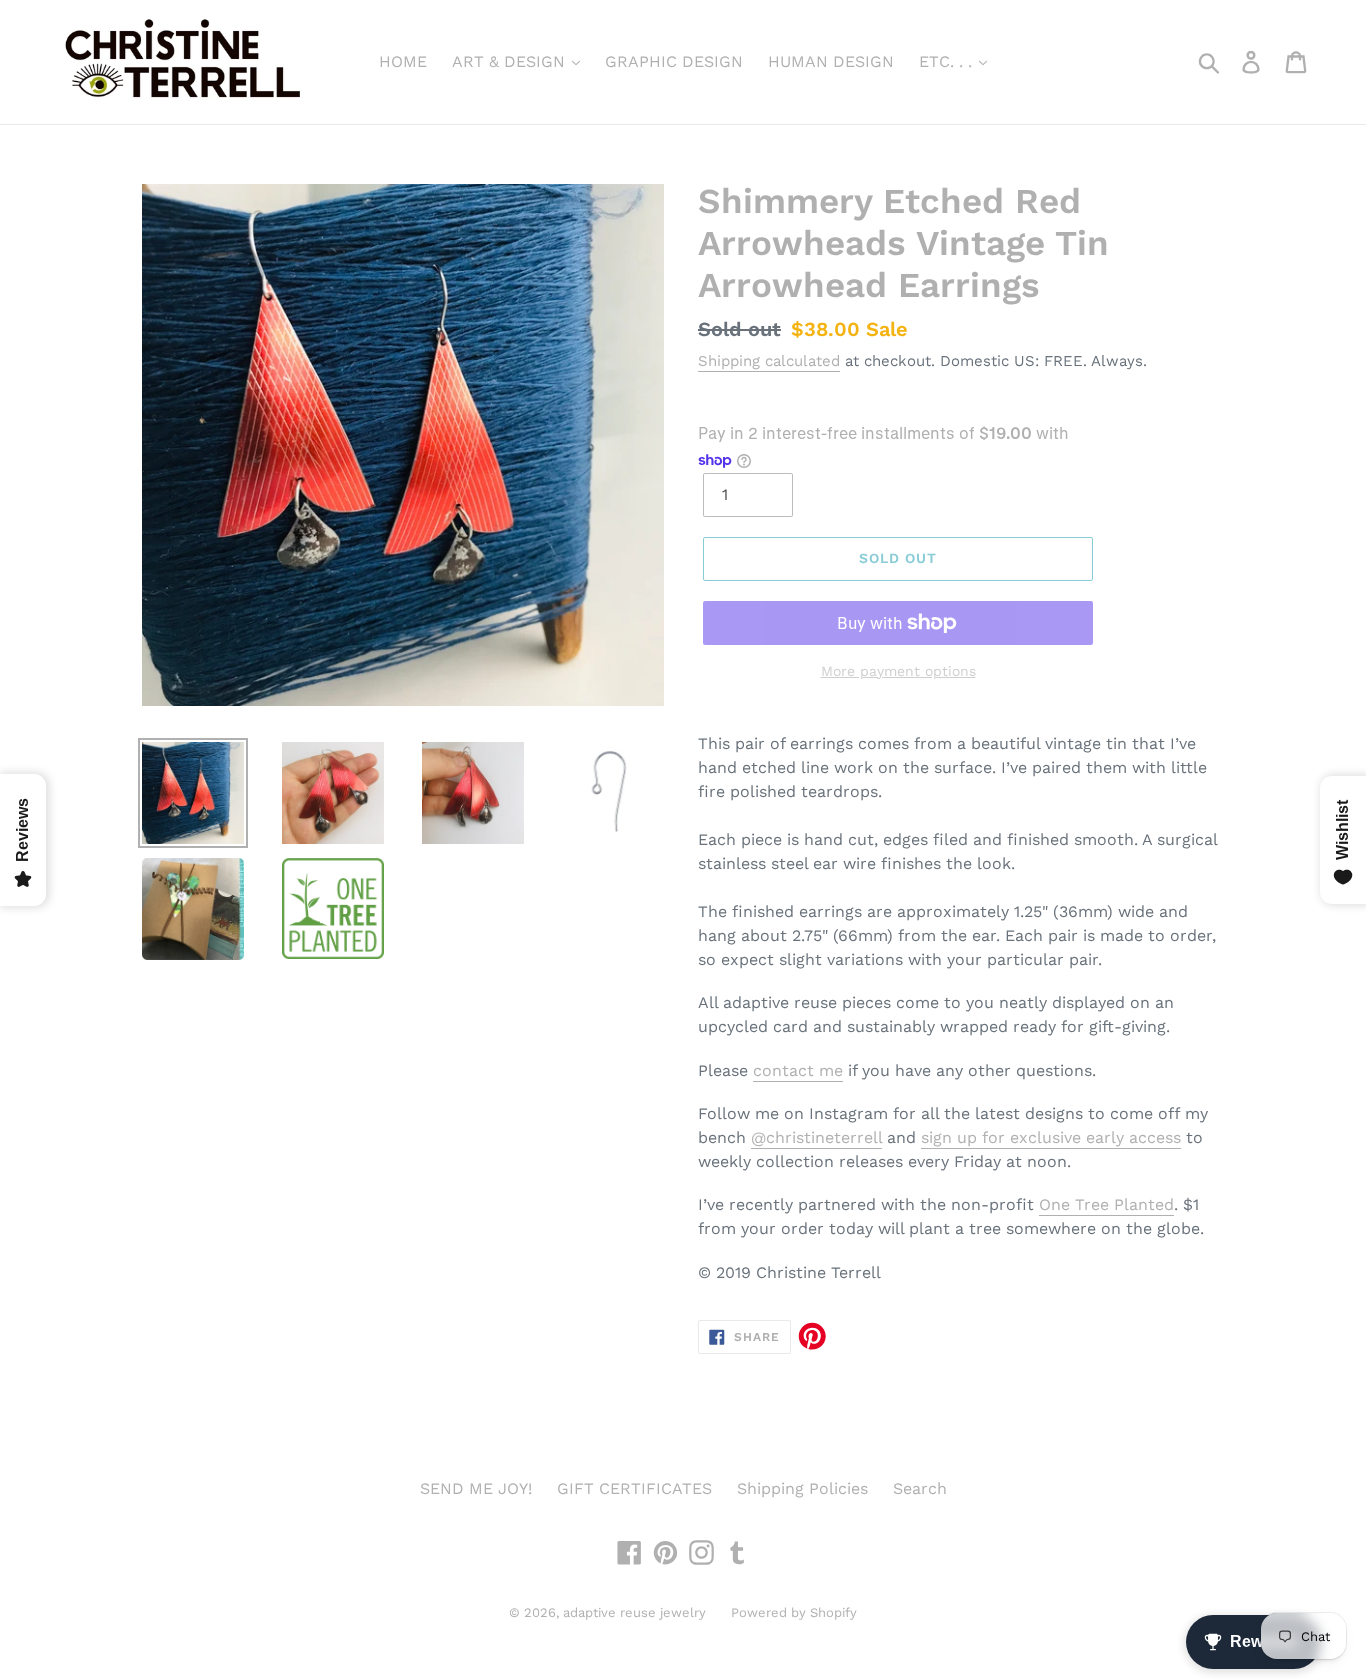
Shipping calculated (769, 361)
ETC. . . (948, 61)
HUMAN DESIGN (831, 61)
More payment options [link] (898, 671)
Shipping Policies (802, 1488)
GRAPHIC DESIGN (674, 61)
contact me (798, 1070)
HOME (403, 61)
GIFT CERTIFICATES (634, 1488)
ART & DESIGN (511, 61)
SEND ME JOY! (476, 1488)
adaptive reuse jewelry (634, 1612)
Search (920, 1488)
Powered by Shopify (794, 1612)
